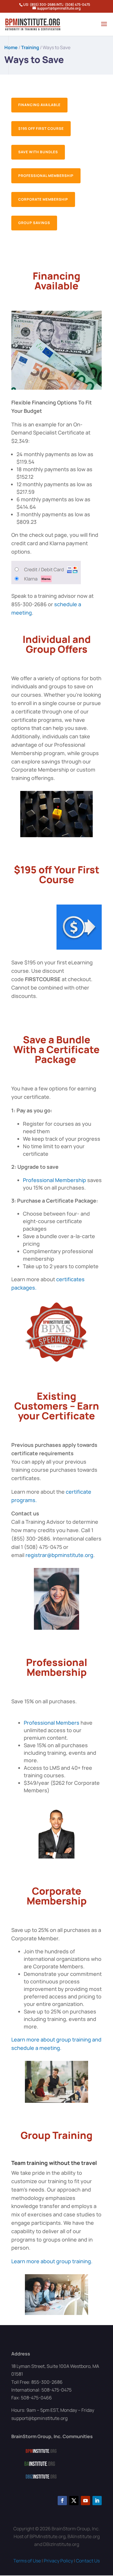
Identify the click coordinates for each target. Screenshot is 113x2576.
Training (30, 47)
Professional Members (52, 1723)
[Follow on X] (74, 2501)
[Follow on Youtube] (85, 2501)
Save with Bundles (38, 152)
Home (11, 47)
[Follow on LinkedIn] (97, 2501)
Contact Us (88, 2561)
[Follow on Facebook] (62, 2501)
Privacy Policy (58, 2561)
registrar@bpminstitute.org (59, 1555)
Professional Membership (46, 176)
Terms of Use (27, 2561)
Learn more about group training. (52, 2261)
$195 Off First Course (41, 128)
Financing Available (39, 105)
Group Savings (34, 223)
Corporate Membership (43, 199)
